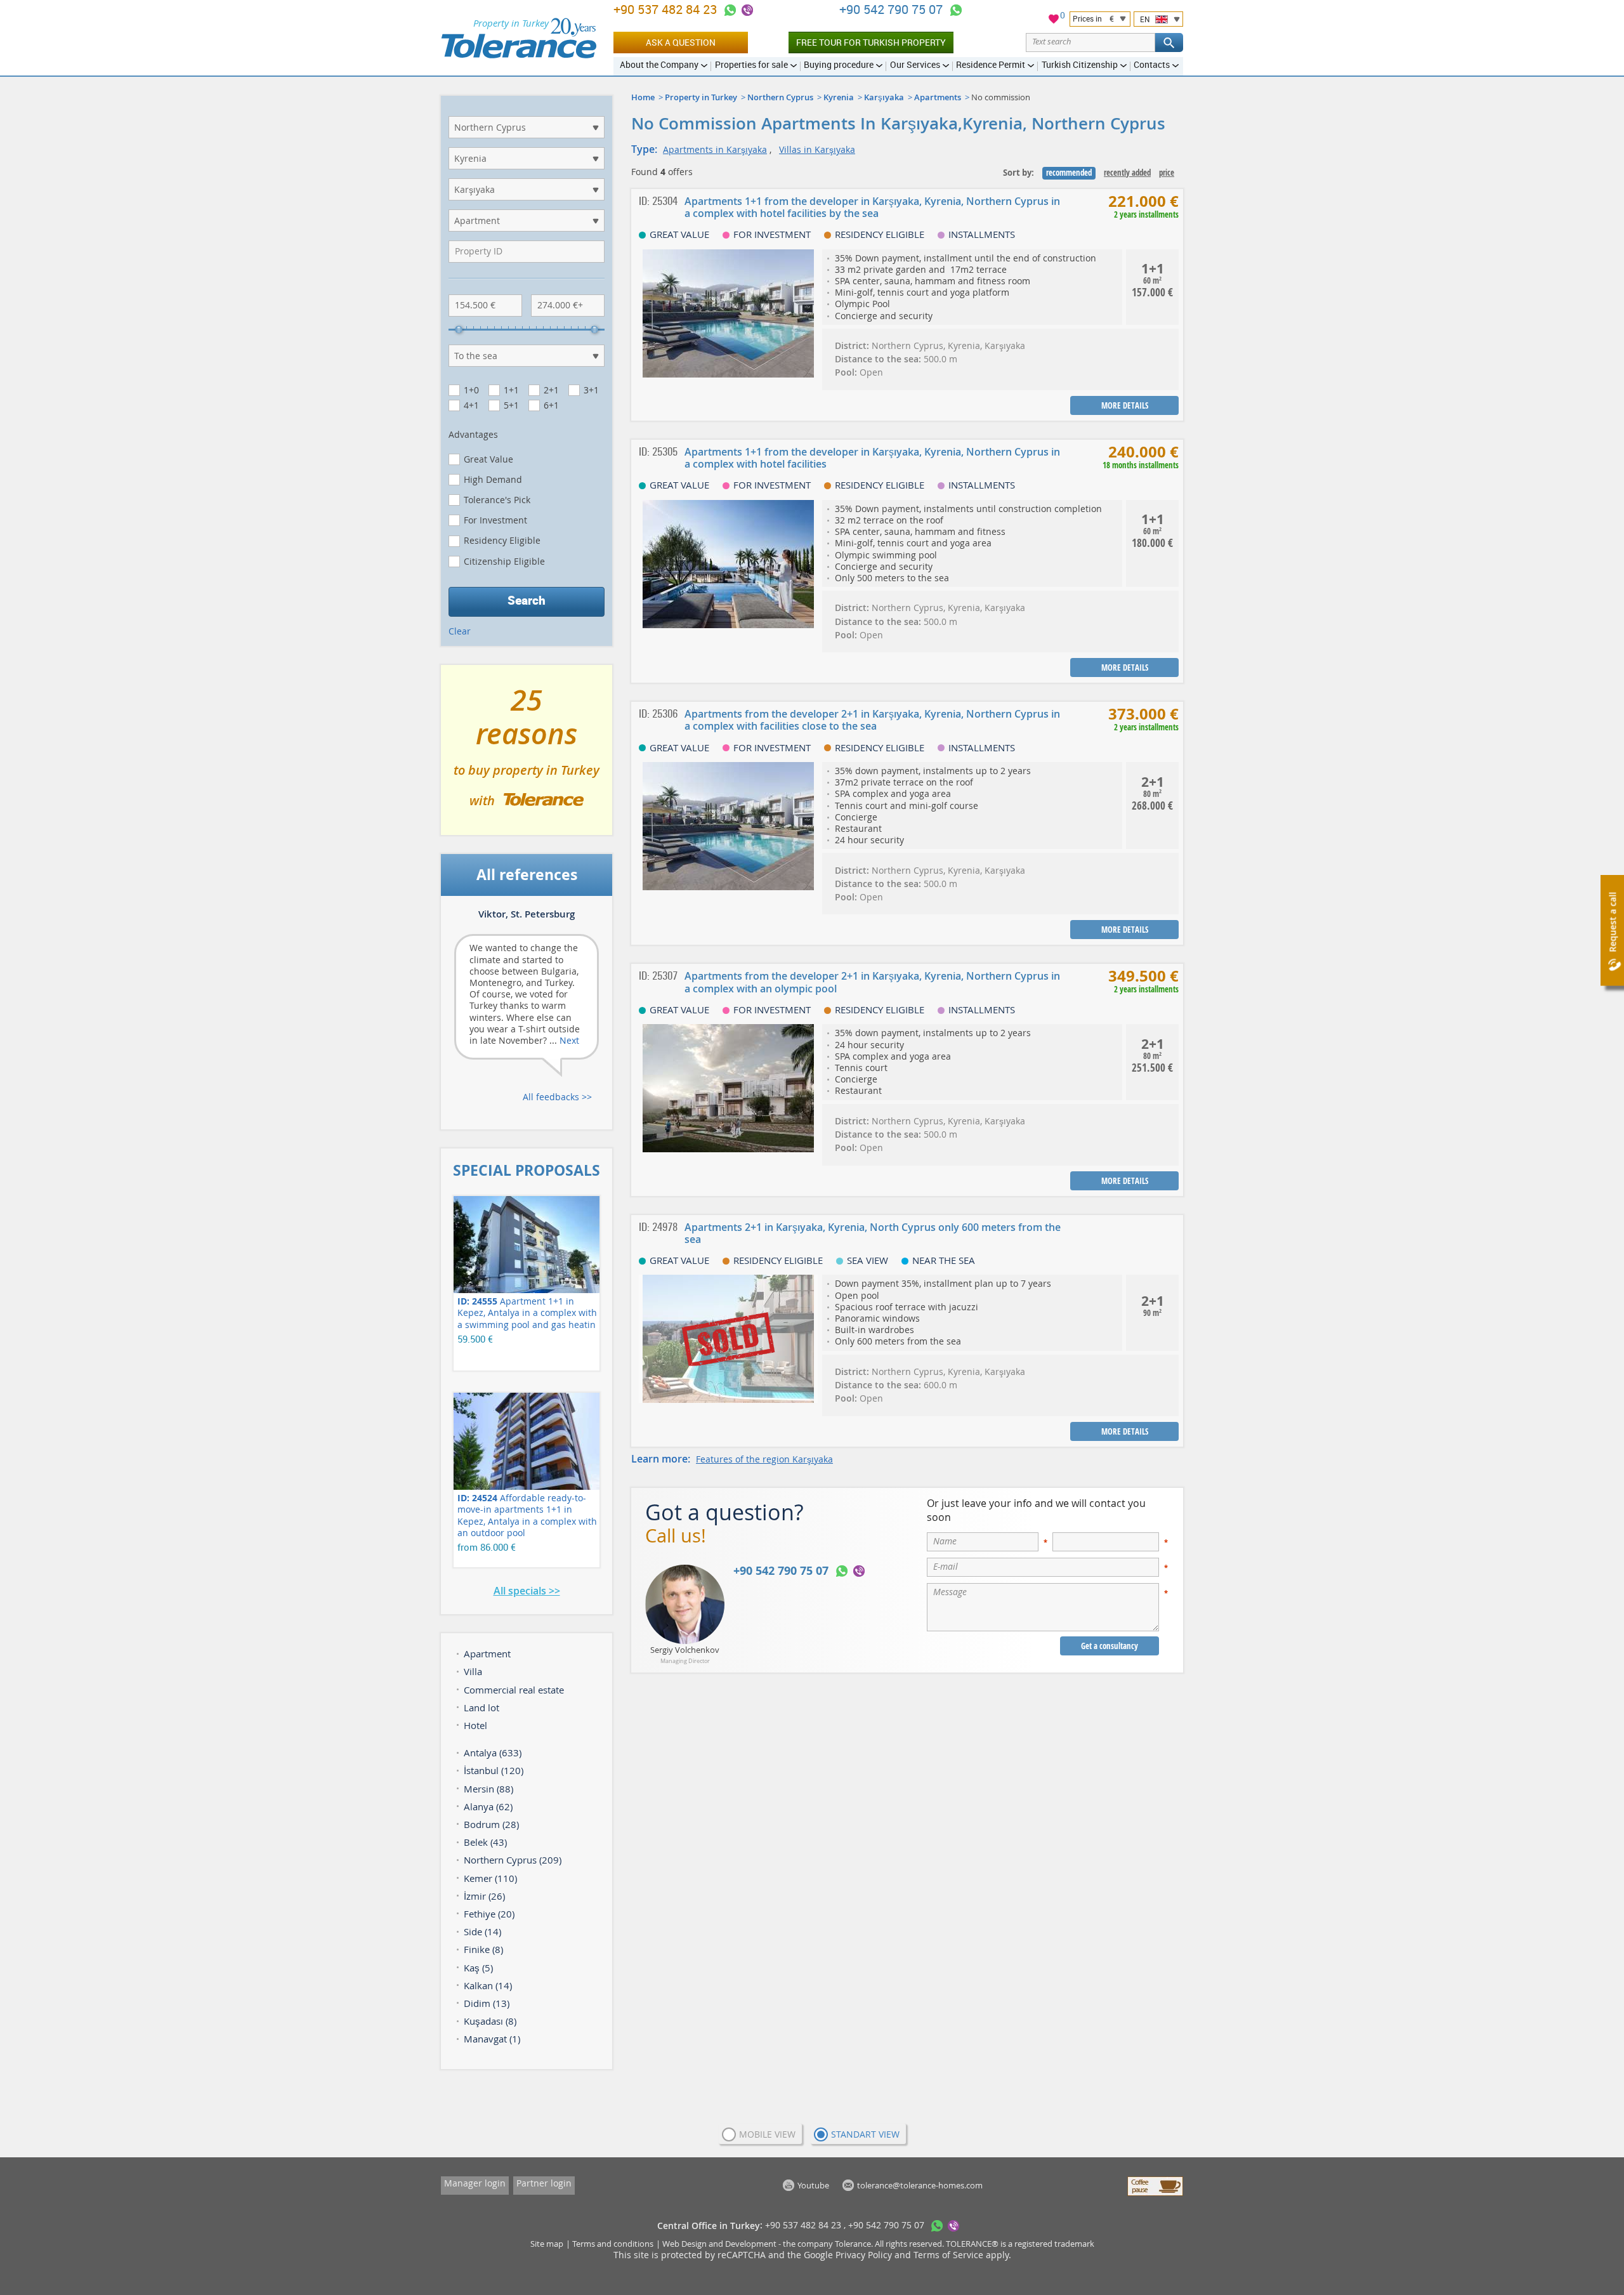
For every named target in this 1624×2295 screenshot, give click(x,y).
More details (1125, 405)
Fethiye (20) (489, 1914)
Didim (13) (487, 2003)
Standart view (865, 2134)
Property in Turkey (701, 97)
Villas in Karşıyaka (817, 149)
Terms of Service (948, 2255)
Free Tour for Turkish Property (871, 42)
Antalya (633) (493, 1752)
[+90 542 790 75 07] (956, 10)
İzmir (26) (484, 1896)
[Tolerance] (519, 38)
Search (527, 600)
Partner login (544, 2183)
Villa (473, 1671)
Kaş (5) (478, 1968)
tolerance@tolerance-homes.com (920, 2185)
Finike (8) (483, 1949)
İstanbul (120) (494, 1770)
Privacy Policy (864, 2255)
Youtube (813, 2185)
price (1167, 173)
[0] (1054, 21)
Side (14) (482, 1931)
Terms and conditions (613, 2244)
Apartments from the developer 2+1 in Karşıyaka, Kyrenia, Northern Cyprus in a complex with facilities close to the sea (872, 720)
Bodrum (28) (491, 1824)
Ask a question (681, 42)
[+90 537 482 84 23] (730, 10)
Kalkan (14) (488, 1985)
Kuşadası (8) (490, 2021)
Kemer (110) (490, 1878)
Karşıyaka (884, 97)
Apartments (938, 97)
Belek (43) (485, 1842)
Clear (460, 631)
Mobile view (767, 2134)
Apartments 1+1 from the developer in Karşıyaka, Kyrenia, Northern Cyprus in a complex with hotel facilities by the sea (872, 207)
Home (643, 97)
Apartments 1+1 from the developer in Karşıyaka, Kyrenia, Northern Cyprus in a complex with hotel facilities (872, 458)
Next (569, 1040)
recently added (1127, 173)
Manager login (475, 2183)
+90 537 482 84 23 (667, 9)
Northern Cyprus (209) (513, 1860)
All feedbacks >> (557, 1097)
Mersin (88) (488, 1789)
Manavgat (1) (492, 2039)
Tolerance (853, 2244)
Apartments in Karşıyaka (715, 149)
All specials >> (527, 1591)
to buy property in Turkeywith (527, 755)
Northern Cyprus (780, 97)
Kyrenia (839, 97)
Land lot (481, 1707)
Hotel (475, 1725)
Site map (547, 2244)
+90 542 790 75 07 (893, 9)
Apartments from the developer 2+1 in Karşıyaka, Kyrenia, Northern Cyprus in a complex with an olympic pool (872, 982)
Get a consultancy (1110, 1646)
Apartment (487, 1654)
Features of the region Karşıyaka (764, 1459)
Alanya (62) (488, 1806)
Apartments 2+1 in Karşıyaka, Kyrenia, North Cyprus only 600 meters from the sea (873, 1233)
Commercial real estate (514, 1690)
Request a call (1612, 922)
